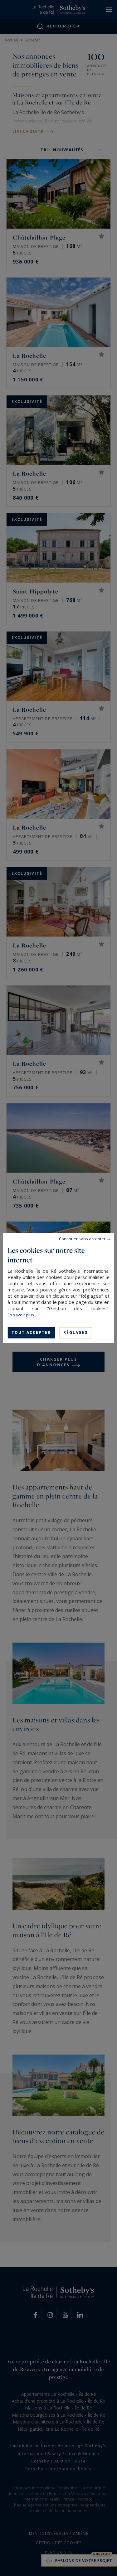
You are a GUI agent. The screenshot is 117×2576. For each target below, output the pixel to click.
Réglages (76, 1332)
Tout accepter (31, 1332)
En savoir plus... (22, 1315)
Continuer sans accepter (82, 1239)
